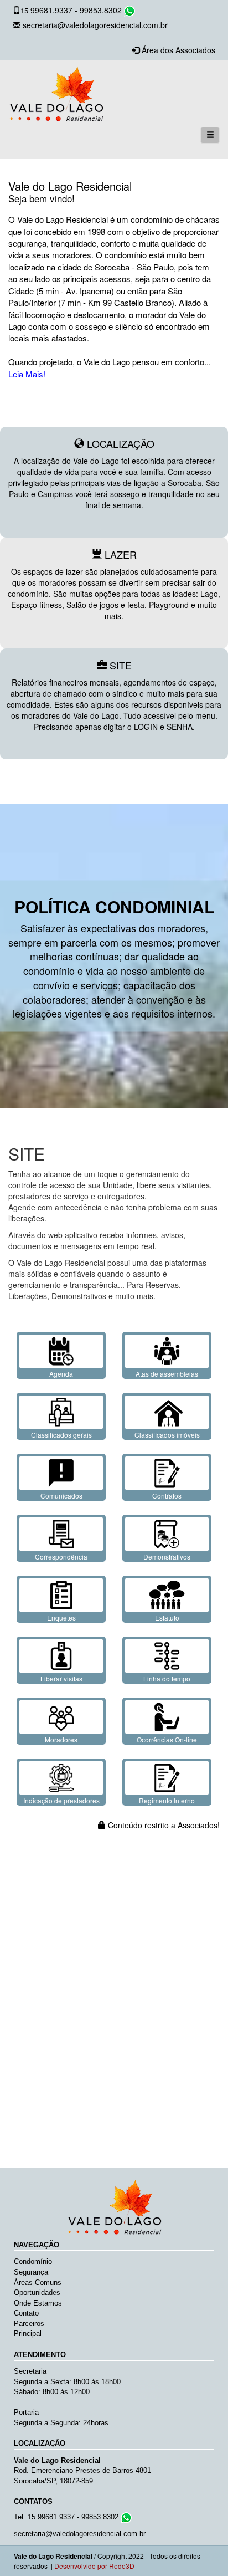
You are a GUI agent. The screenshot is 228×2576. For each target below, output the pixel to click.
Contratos (167, 1496)
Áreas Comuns (38, 2283)
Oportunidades (37, 2293)
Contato (26, 2313)
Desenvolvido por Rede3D (94, 2566)
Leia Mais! (27, 374)
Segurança (31, 2272)
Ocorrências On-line (167, 1739)
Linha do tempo (167, 1678)
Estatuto (167, 1617)
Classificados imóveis (167, 1435)
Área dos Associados (178, 50)
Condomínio (33, 2261)
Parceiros (29, 2324)
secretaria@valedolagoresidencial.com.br (95, 25)
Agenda (61, 1374)
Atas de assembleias (167, 1374)
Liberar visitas (61, 1678)
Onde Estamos (38, 2303)
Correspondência (61, 1557)
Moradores (61, 1739)
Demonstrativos (167, 1557)
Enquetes (61, 1617)
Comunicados (61, 1496)
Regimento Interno (167, 1800)
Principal (28, 2334)
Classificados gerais (61, 1435)
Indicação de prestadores (61, 1800)
